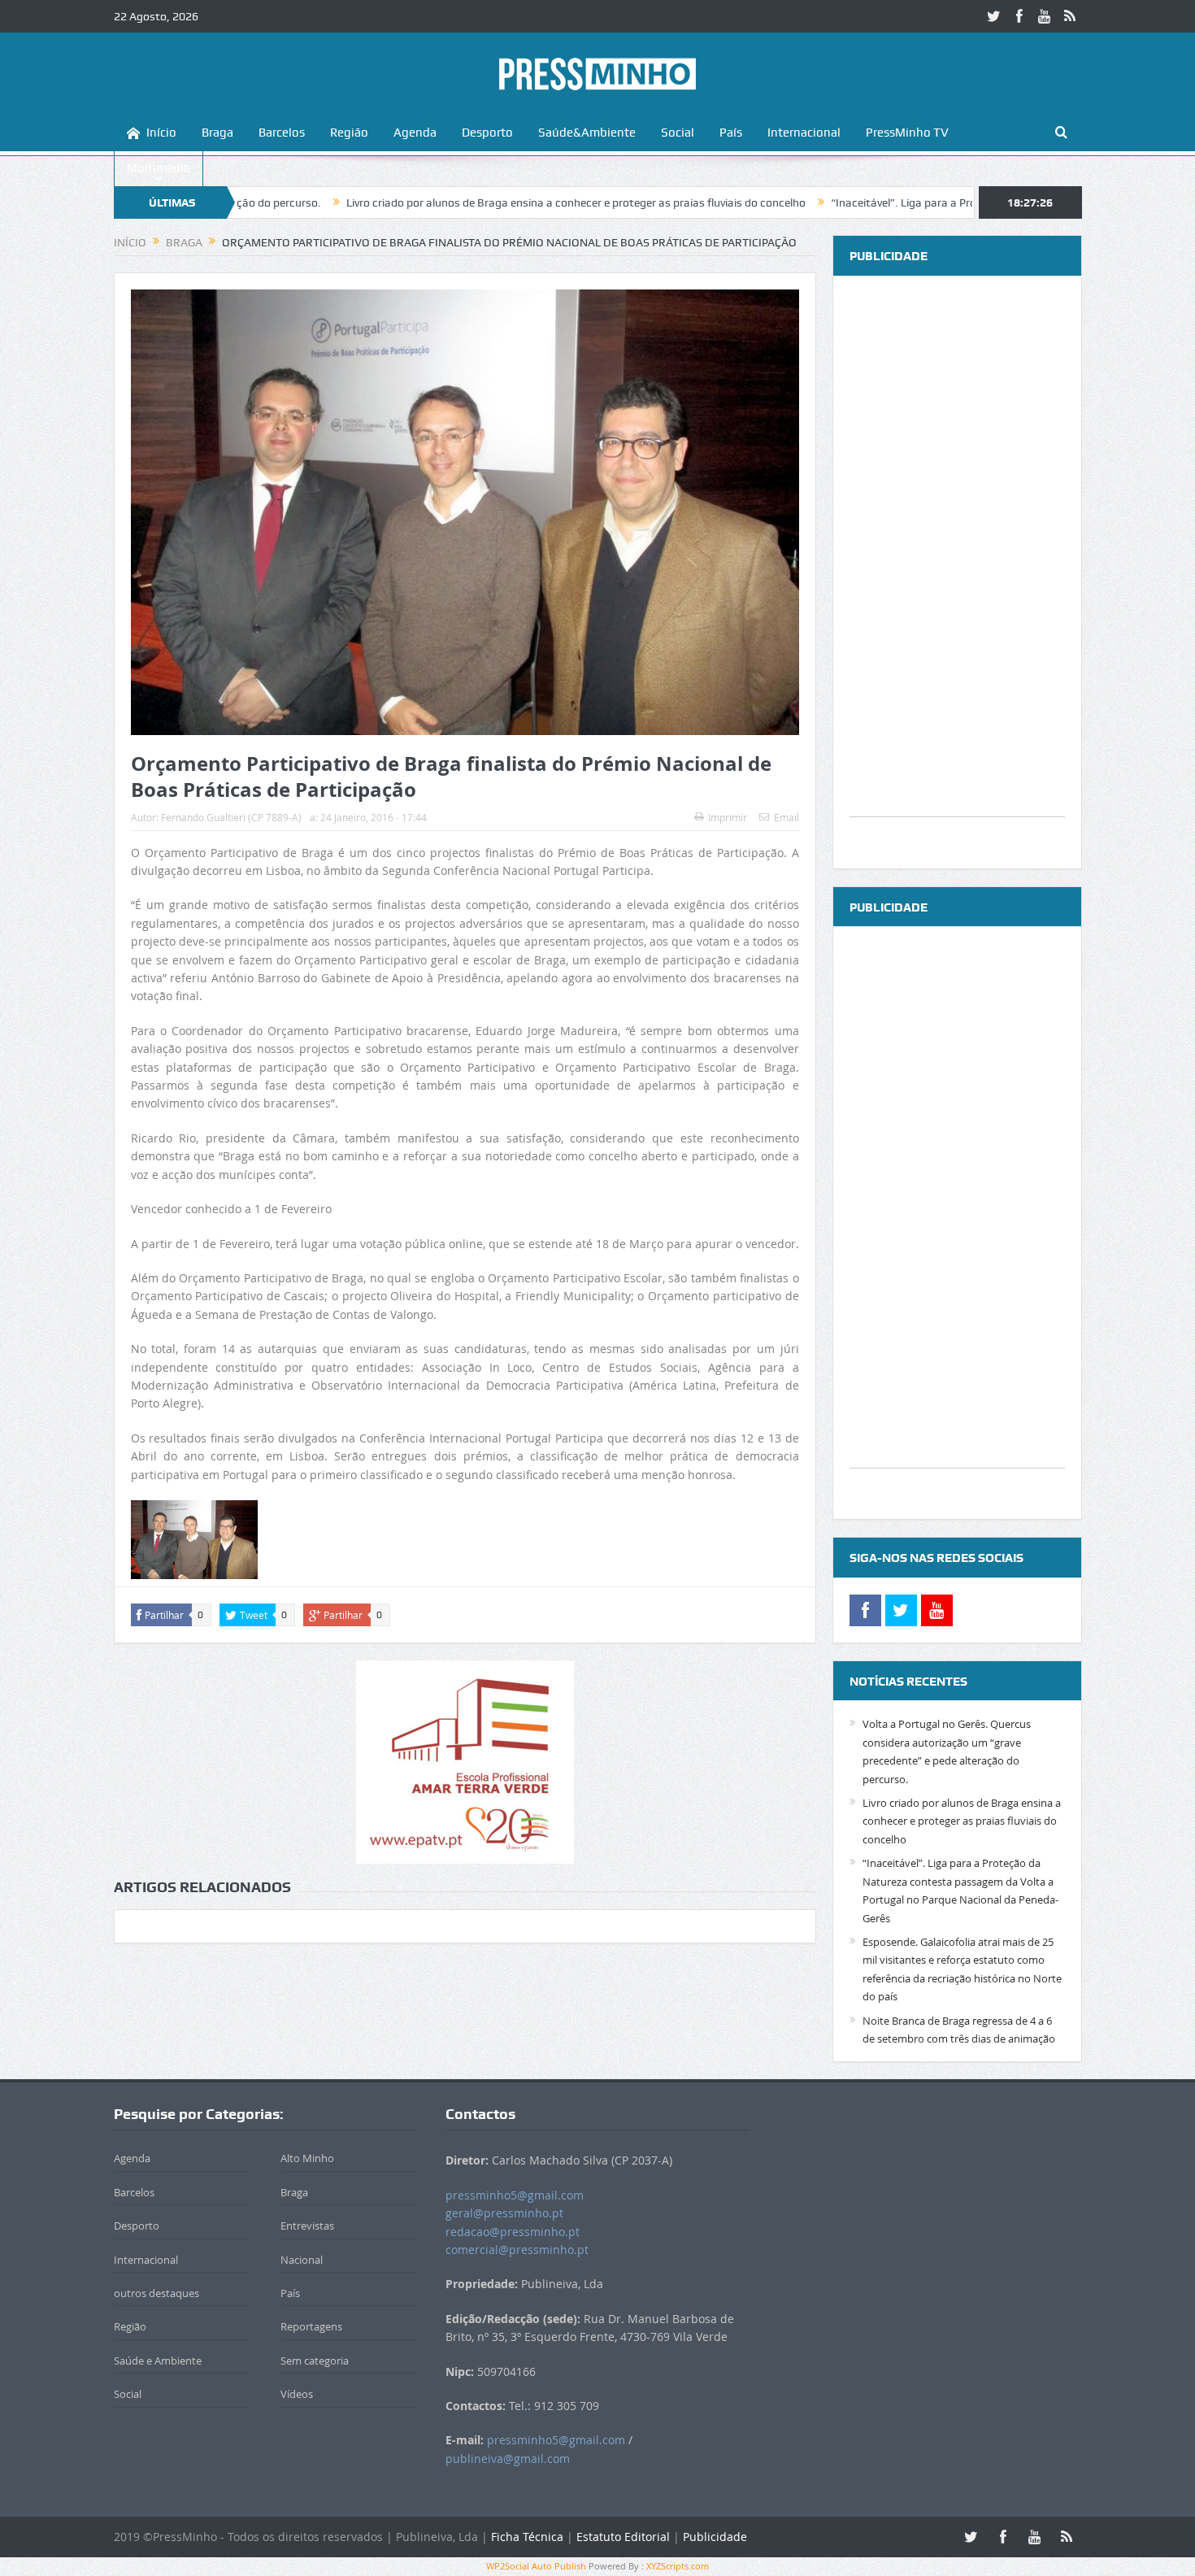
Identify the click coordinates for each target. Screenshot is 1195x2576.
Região (349, 133)
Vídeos (297, 2394)
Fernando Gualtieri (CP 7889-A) (231, 817)
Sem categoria (315, 2361)
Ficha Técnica (527, 2537)
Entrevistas (307, 2226)
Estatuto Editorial (623, 2537)
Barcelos (282, 133)
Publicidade (715, 2537)
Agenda (415, 133)
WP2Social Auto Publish (536, 2566)
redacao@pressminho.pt (513, 2232)
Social (678, 133)
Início (161, 133)
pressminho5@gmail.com (515, 2195)
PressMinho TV (907, 133)
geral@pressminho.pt (504, 2213)
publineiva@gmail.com (508, 2459)
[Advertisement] (957, 572)
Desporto (487, 133)
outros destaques (156, 2293)
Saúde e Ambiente (158, 2361)
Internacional (804, 133)
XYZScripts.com (678, 2566)
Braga (217, 133)
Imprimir (728, 817)
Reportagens (311, 2326)
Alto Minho (307, 2158)
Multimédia (159, 168)
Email (787, 817)
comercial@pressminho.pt (517, 2250)
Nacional (302, 2260)
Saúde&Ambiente (587, 133)
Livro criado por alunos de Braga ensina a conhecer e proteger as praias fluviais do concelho (474, 202)
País (731, 133)
